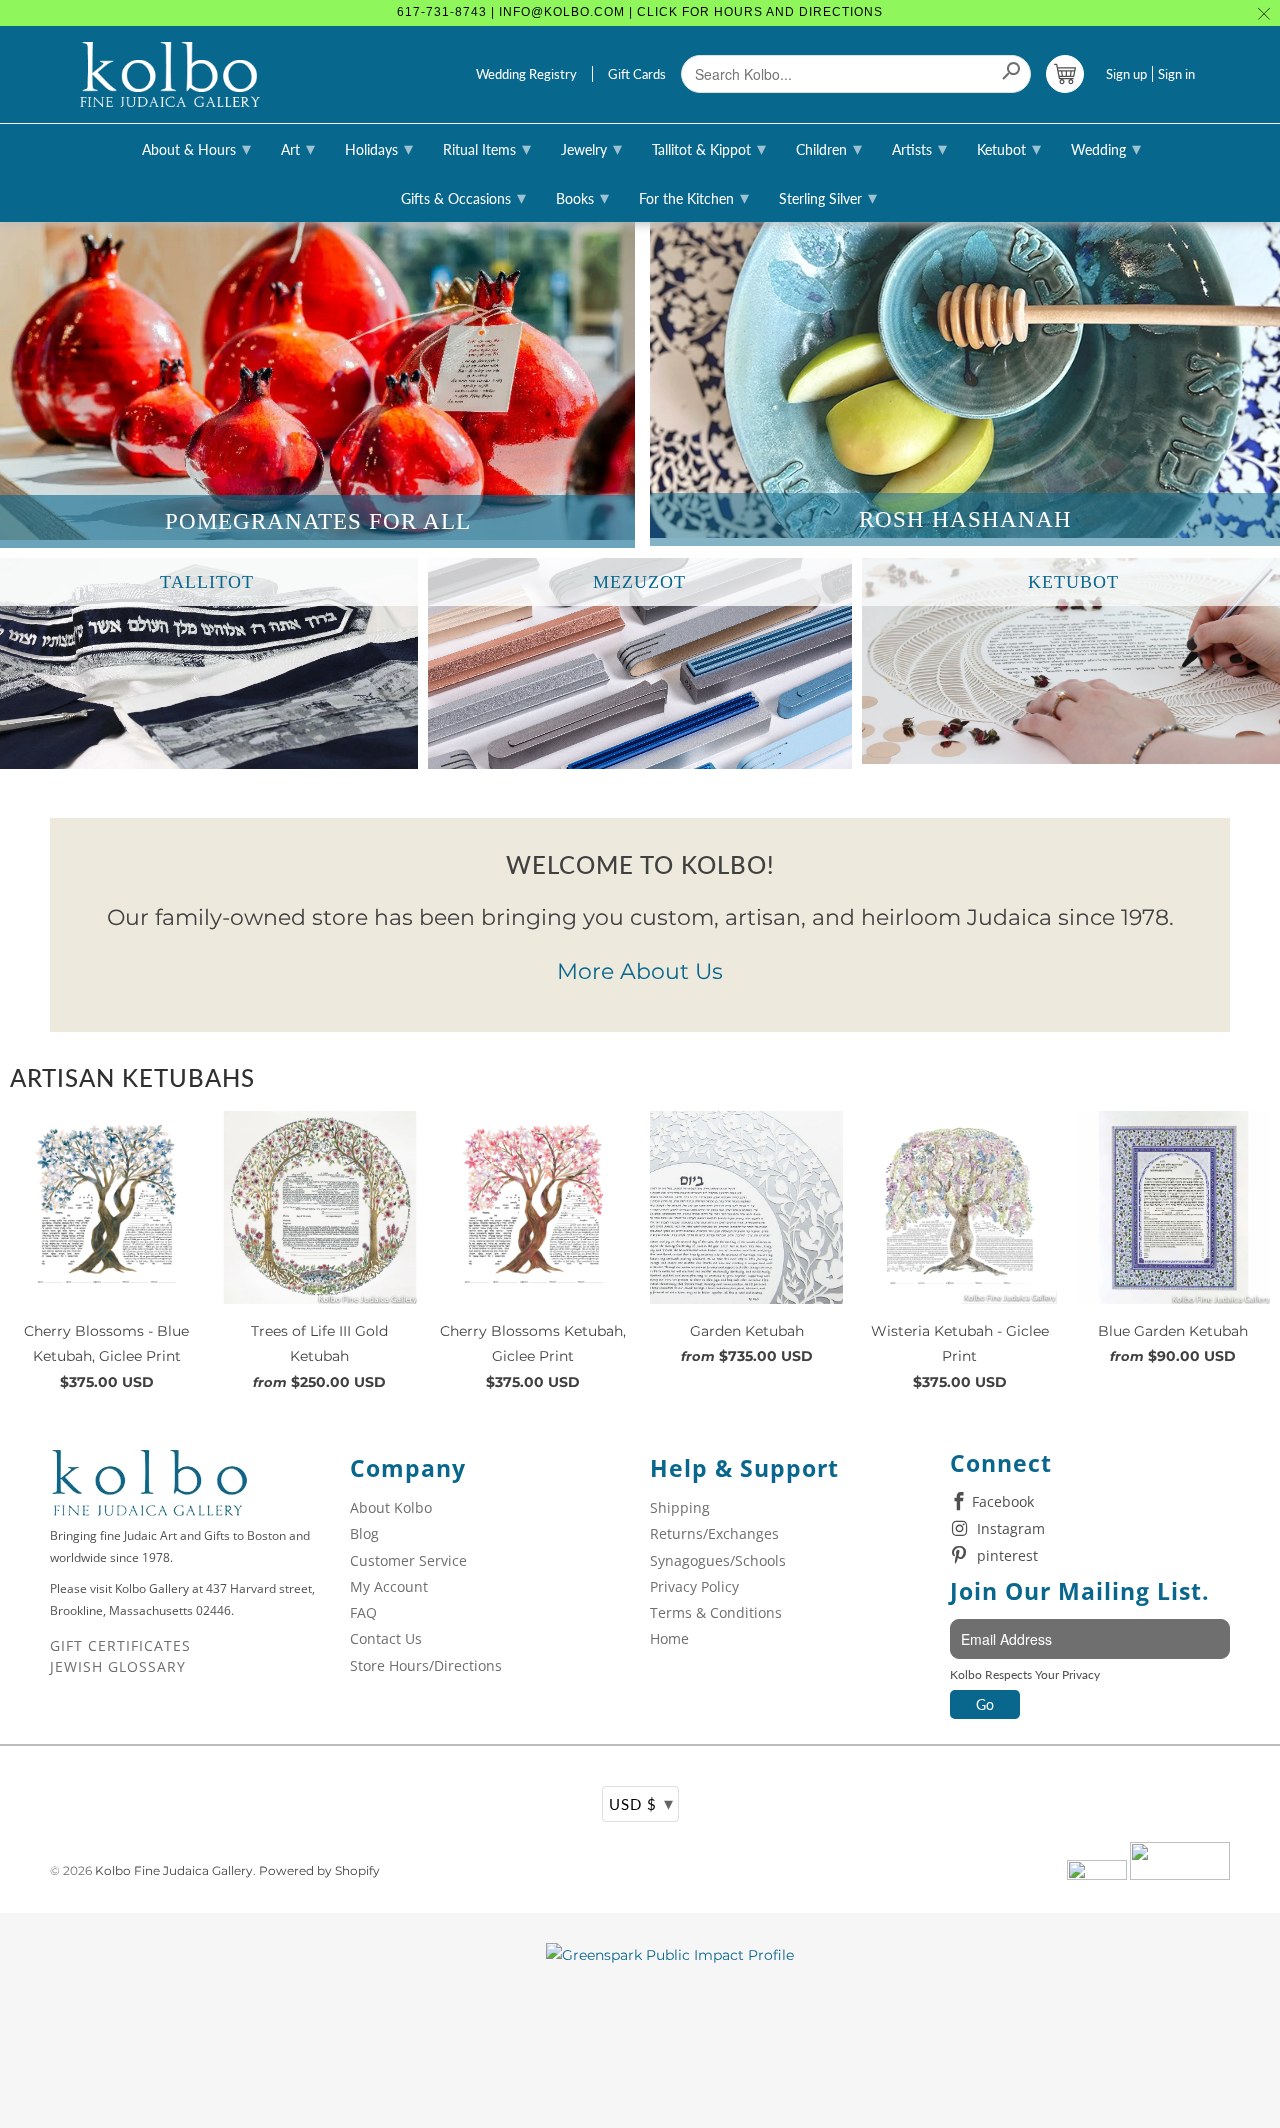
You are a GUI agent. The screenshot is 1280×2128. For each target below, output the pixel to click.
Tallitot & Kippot (709, 148)
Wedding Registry (526, 74)
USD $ (641, 1803)
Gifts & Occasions (463, 197)
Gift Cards (637, 74)
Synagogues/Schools (718, 1560)
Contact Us (386, 1638)
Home (669, 1638)
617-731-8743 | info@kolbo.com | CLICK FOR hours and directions (640, 12)
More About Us (640, 971)
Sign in (1176, 74)
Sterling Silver (828, 197)
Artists (919, 148)
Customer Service (408, 1560)
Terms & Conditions (716, 1612)
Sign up (1126, 74)
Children (829, 148)
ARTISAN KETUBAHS (132, 1077)
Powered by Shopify (319, 1870)
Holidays (379, 148)
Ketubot (1009, 148)
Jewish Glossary (118, 1666)
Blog (364, 1533)
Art (298, 148)
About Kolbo (391, 1507)
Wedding (1106, 148)
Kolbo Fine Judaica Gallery (174, 1870)
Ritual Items (487, 148)
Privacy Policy (694, 1586)
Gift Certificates (120, 1645)
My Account (389, 1586)
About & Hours (196, 148)
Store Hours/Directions (426, 1665)
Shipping (680, 1507)
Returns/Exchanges (714, 1533)
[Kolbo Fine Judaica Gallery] (170, 75)
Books (582, 197)
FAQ (363, 1612)
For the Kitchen (694, 197)
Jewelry (591, 148)
